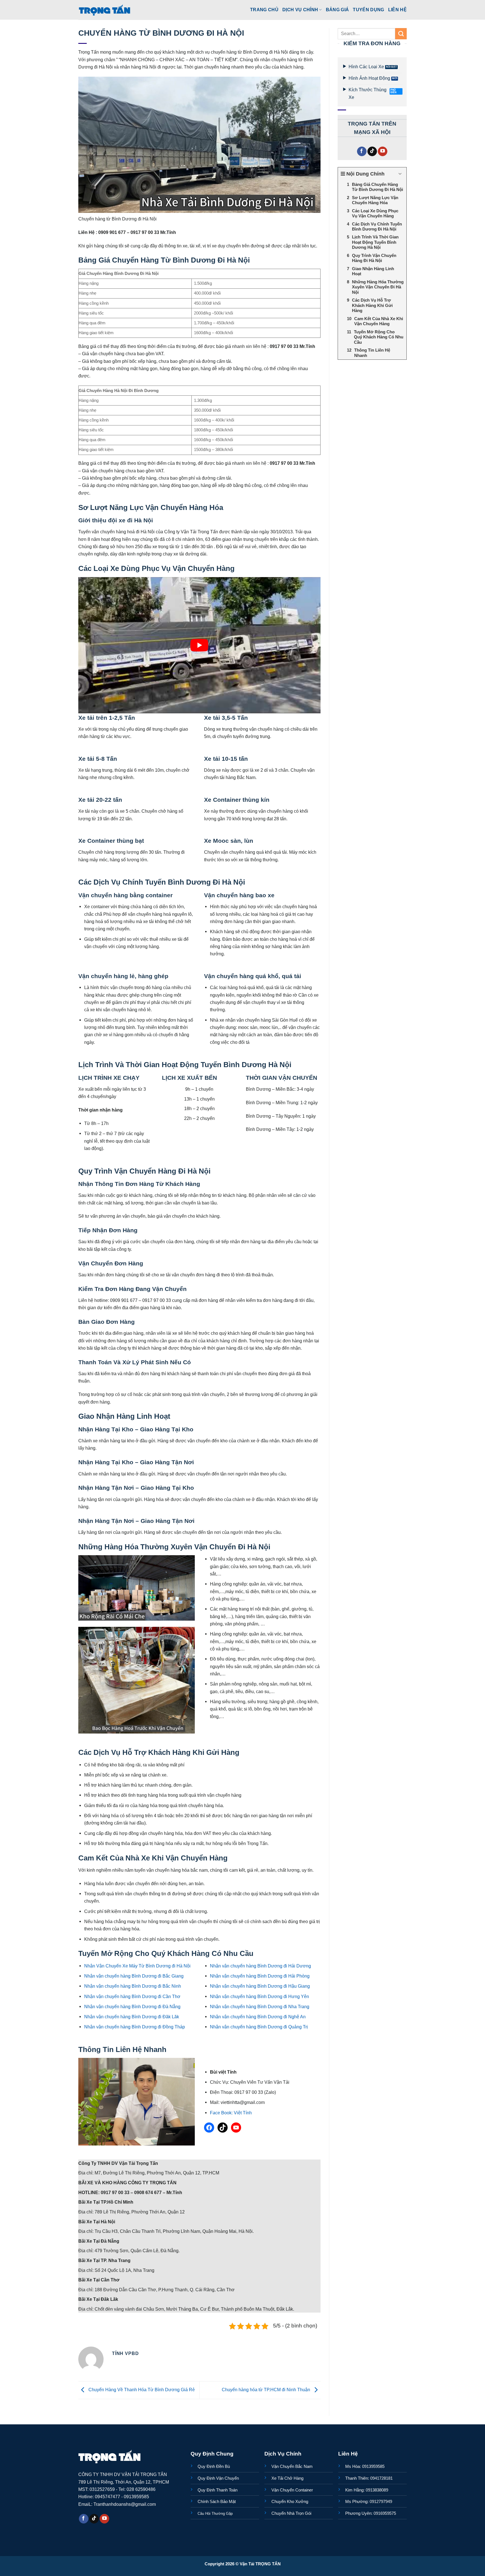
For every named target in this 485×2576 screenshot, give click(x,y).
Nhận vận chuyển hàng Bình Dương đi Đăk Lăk (132, 2017)
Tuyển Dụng (368, 10)
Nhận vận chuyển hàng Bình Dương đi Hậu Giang (260, 1986)
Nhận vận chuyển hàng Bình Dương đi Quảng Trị (259, 2027)
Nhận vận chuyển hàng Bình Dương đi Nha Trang (260, 2006)
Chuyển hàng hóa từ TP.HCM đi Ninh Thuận (266, 2390)
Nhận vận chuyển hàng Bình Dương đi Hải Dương (260, 1966)
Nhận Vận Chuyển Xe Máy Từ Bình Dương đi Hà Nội (137, 1966)
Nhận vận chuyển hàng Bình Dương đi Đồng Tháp (135, 2027)
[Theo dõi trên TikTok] (372, 152)
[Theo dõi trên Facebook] (362, 152)
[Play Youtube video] (199, 645)
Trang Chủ (264, 10)
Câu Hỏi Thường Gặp (215, 2514)
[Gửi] (401, 34)
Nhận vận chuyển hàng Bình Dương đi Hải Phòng (260, 1976)
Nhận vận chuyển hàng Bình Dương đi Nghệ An (258, 2017)
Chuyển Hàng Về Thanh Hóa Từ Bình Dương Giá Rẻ (141, 2390)
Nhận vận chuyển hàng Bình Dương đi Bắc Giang (134, 1976)
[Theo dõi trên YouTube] (383, 152)
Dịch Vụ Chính (300, 10)
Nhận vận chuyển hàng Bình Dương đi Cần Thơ (132, 1996)
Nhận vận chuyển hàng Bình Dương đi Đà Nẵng (132, 2006)
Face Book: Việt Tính (231, 2113)
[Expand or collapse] (400, 174)
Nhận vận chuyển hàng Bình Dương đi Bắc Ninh (133, 1986)
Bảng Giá (338, 10)
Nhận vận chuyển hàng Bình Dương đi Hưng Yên (259, 1996)
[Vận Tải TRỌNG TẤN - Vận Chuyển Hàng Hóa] (105, 10)
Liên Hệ (397, 10)
